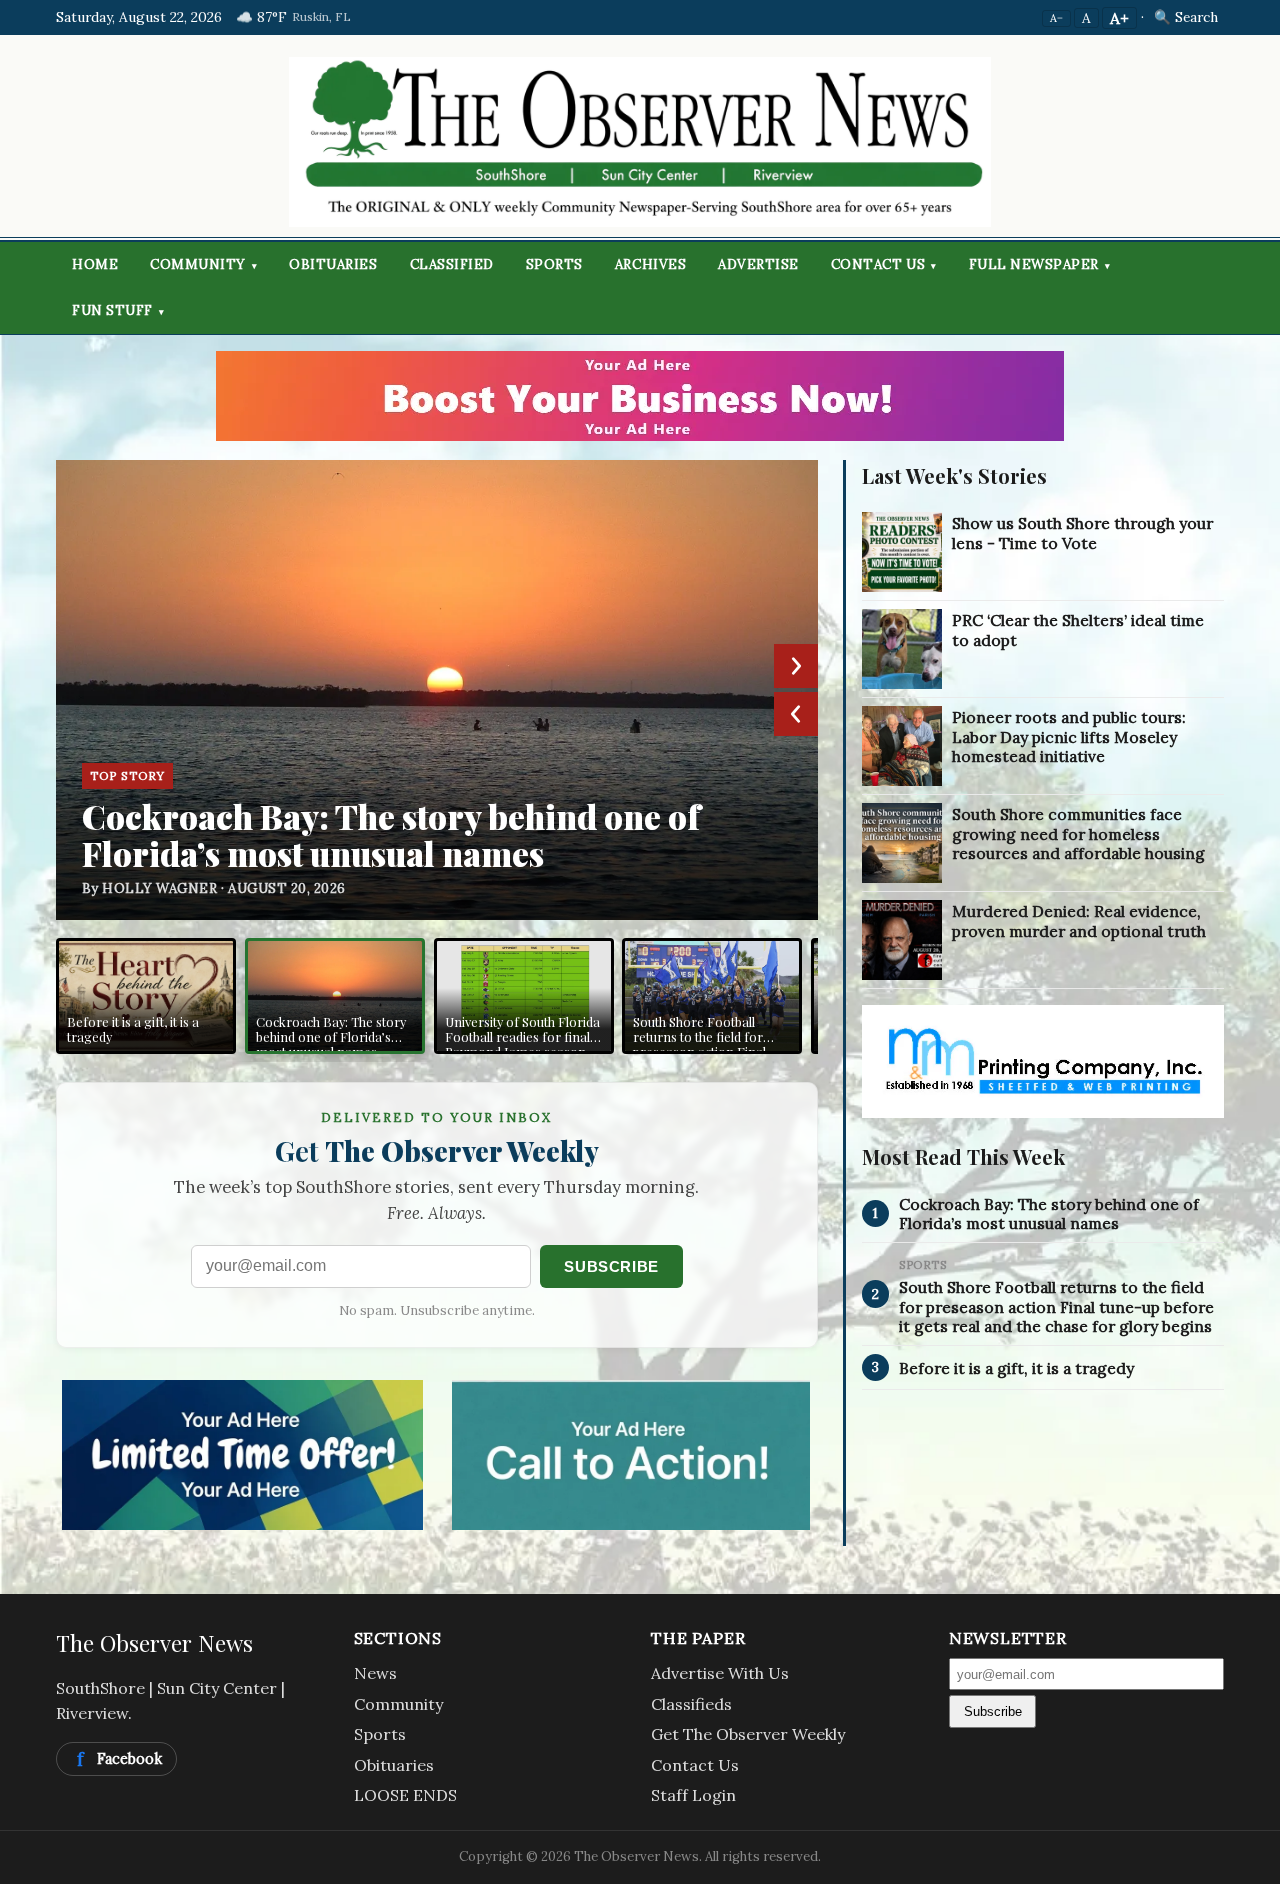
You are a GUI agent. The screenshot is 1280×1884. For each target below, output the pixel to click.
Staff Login (693, 1795)
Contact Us (884, 264)
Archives (650, 264)
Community (203, 264)
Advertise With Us (720, 1673)
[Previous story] (796, 714)
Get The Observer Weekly (748, 1734)
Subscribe (611, 1266)
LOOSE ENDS (405, 1795)
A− (1056, 18)
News (375, 1673)
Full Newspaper (1040, 264)
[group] (437, 690)
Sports (554, 264)
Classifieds (691, 1704)
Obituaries (333, 264)
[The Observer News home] (640, 142)
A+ (1119, 18)
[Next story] (796, 666)
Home (95, 264)
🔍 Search (1186, 17)
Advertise (758, 264)
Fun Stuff (118, 310)
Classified (452, 264)
